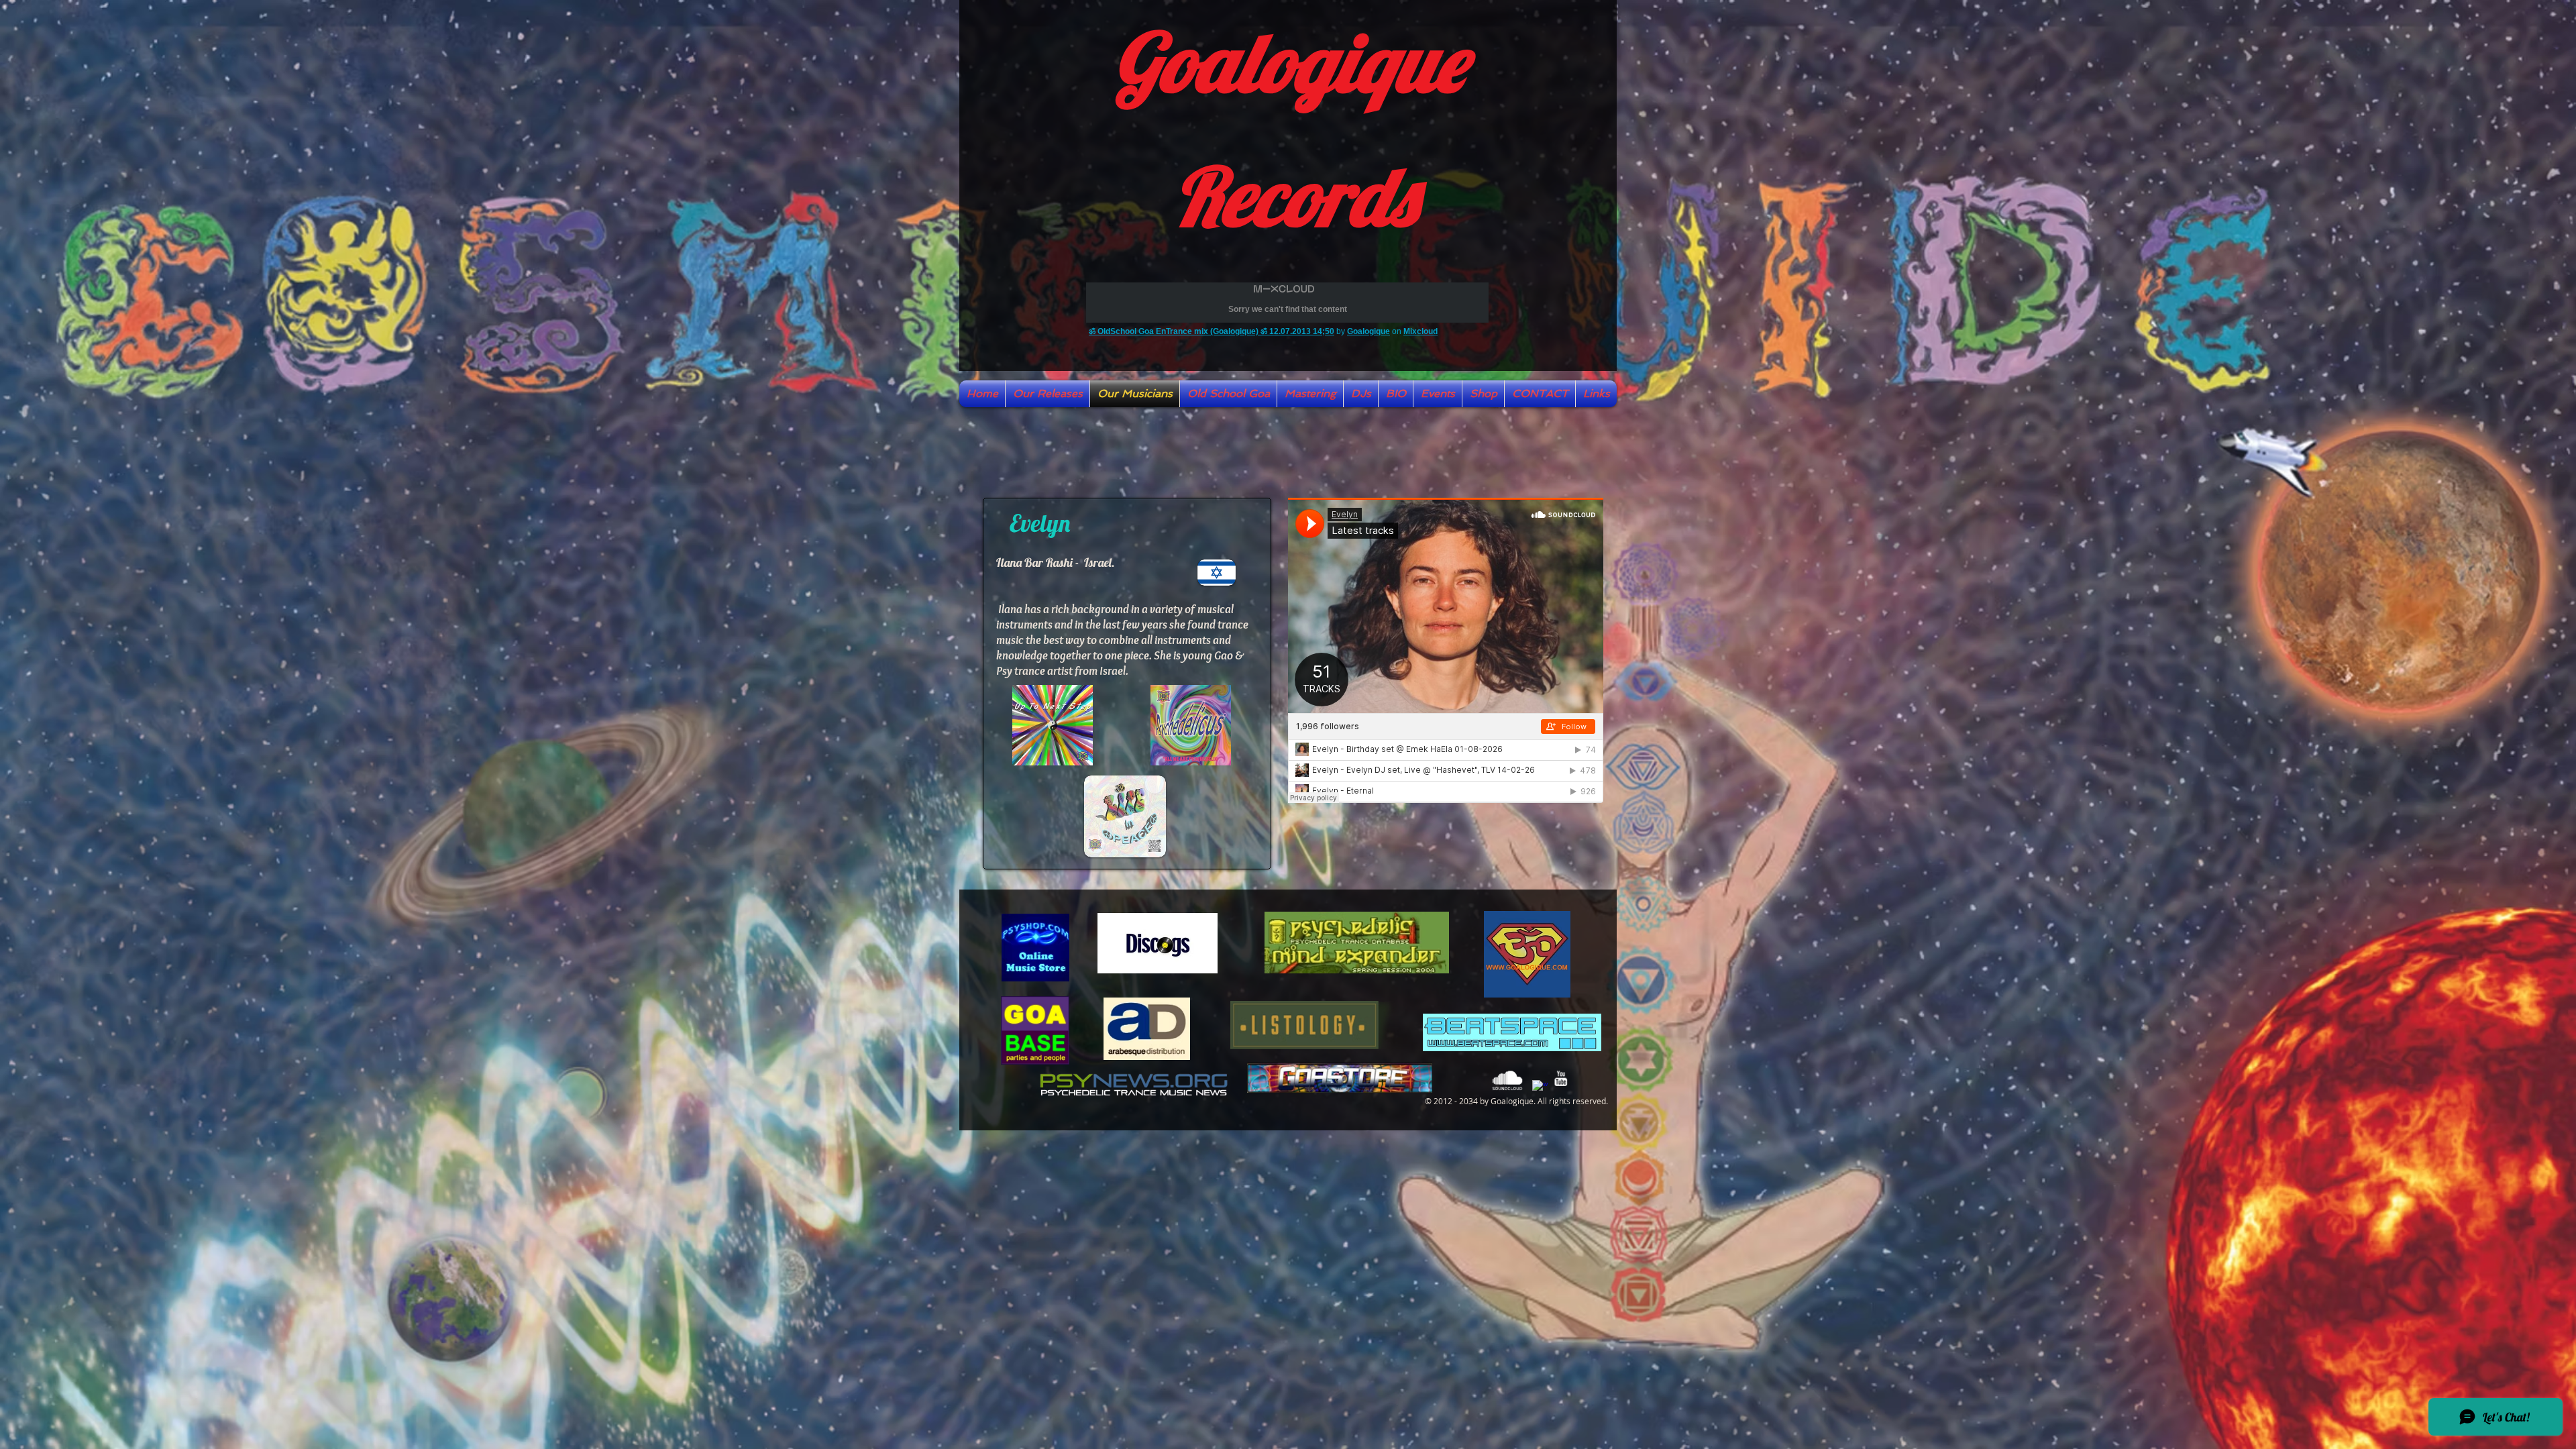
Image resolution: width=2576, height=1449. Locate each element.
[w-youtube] (1561, 1078)
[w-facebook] (1540, 1088)
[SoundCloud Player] (1446, 650)
